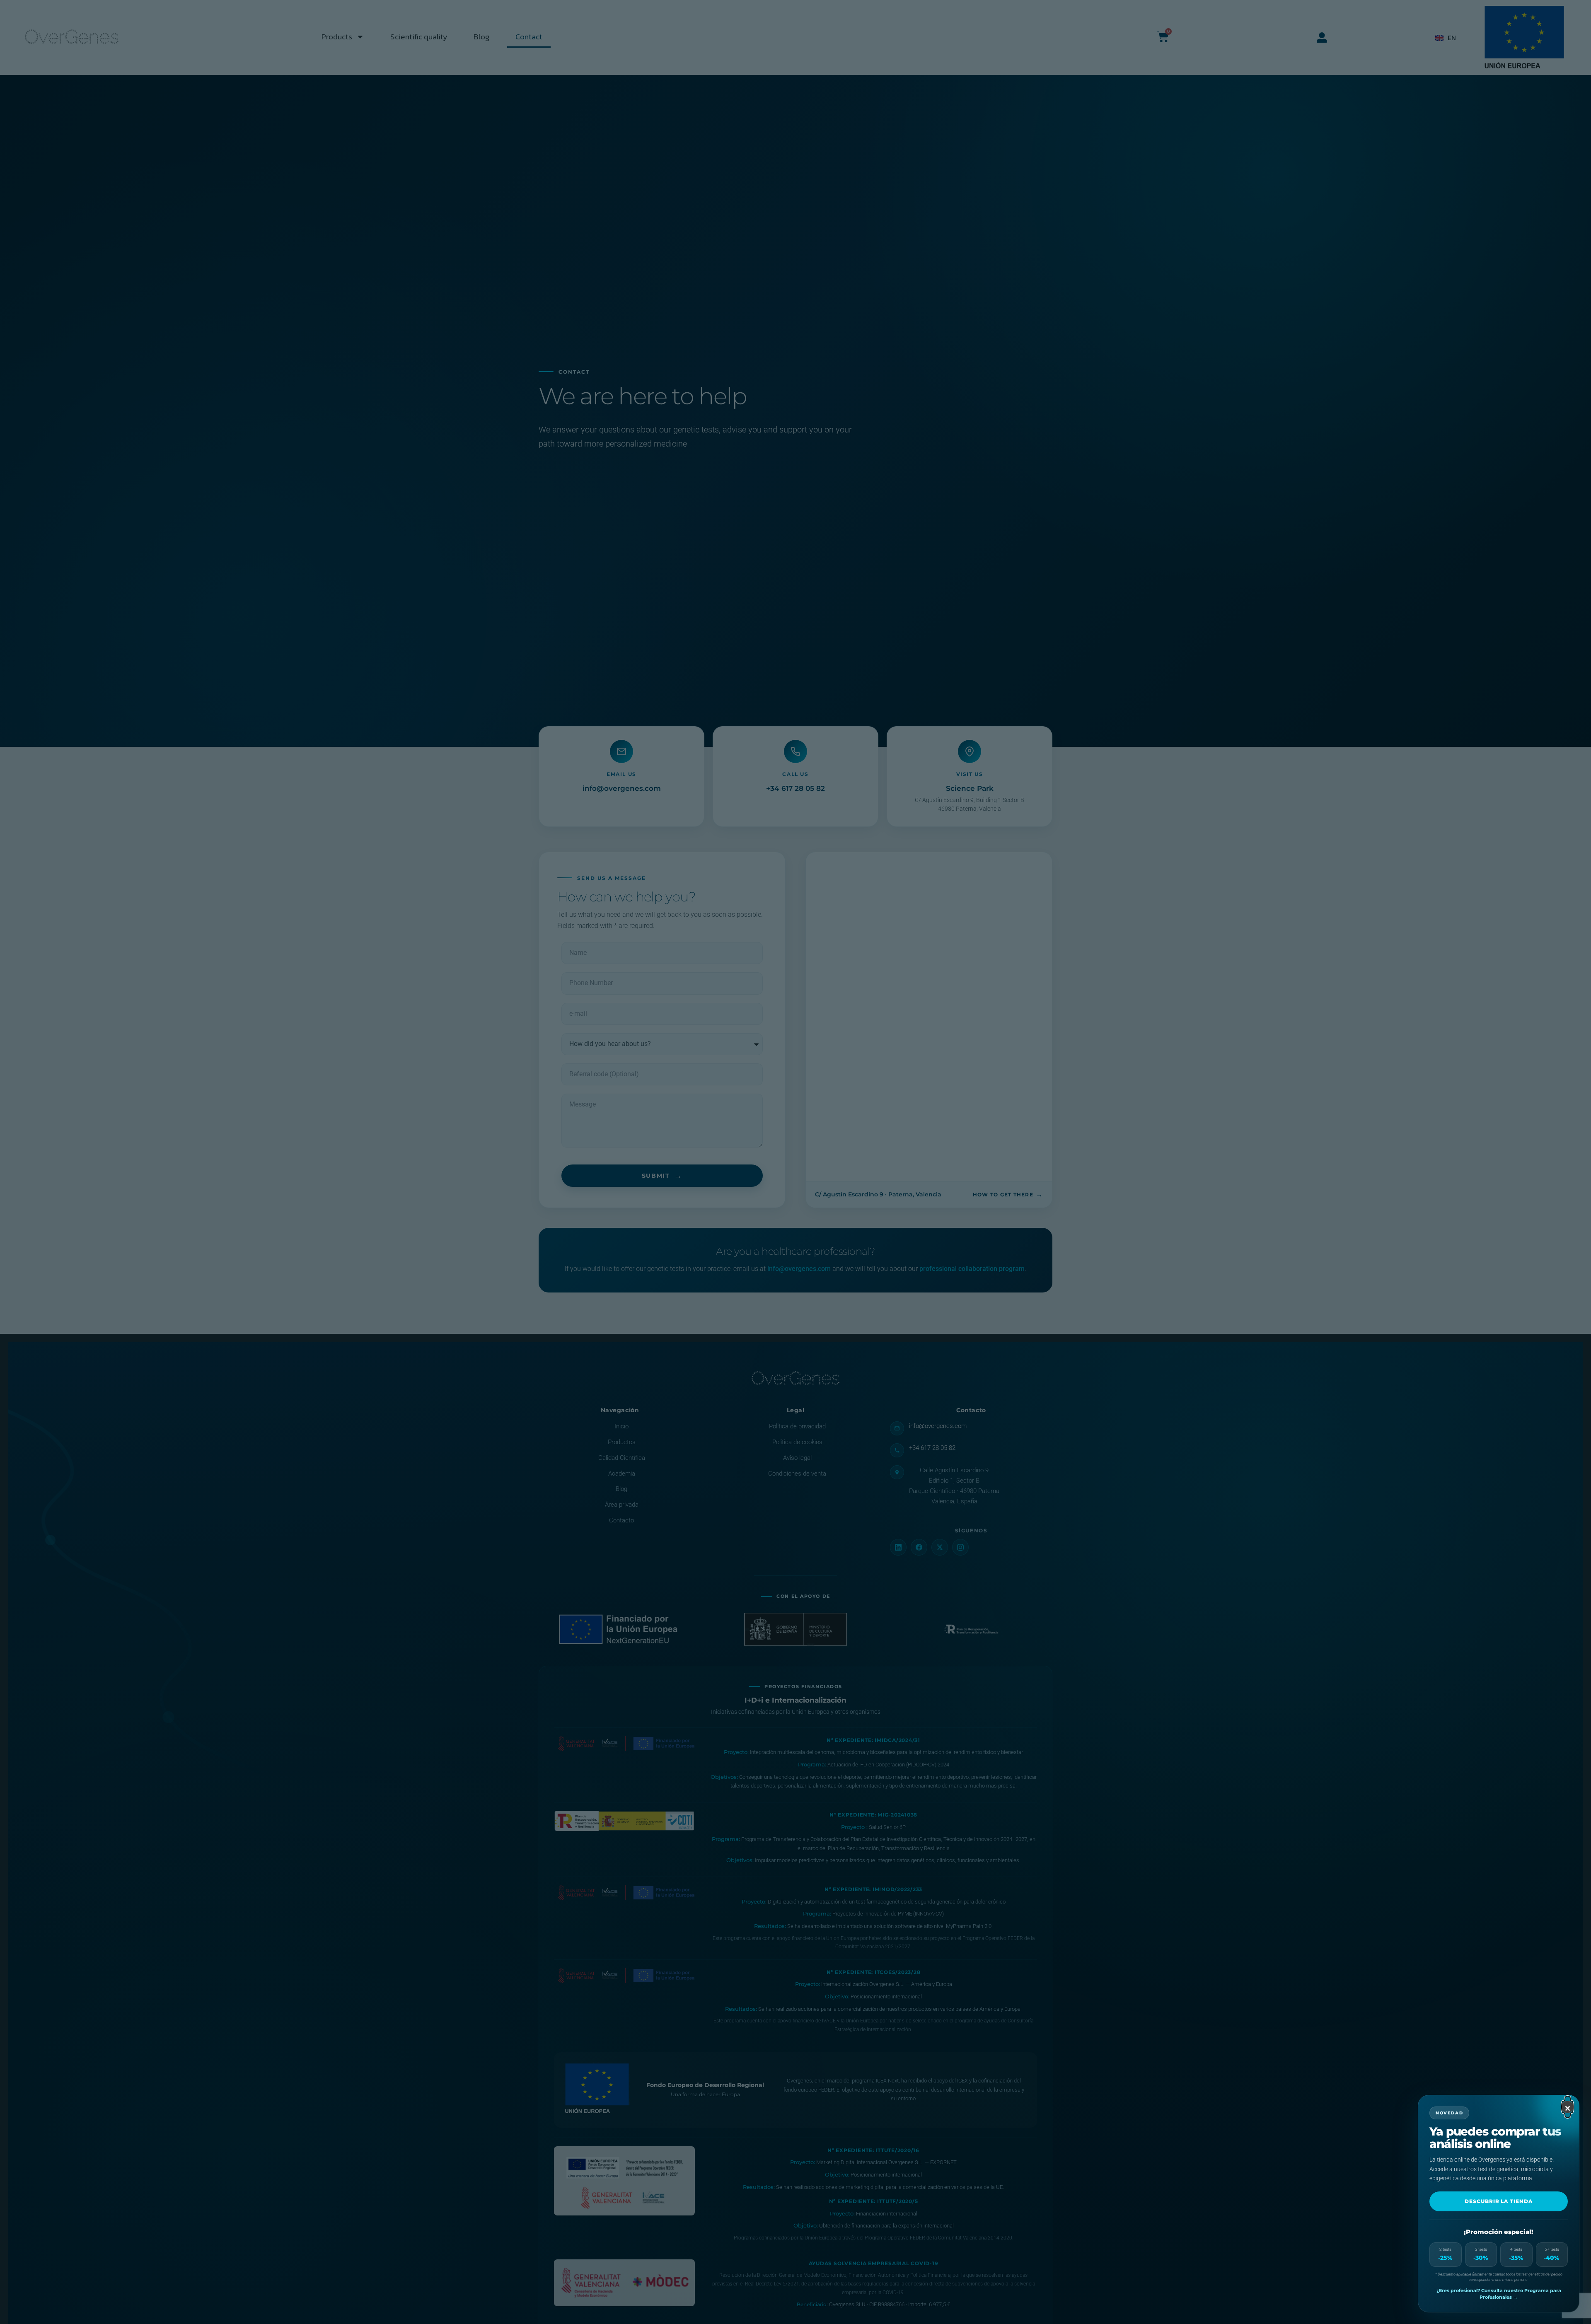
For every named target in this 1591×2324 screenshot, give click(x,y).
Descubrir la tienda (1499, 2201)
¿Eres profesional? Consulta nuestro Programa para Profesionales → (1499, 2294)
